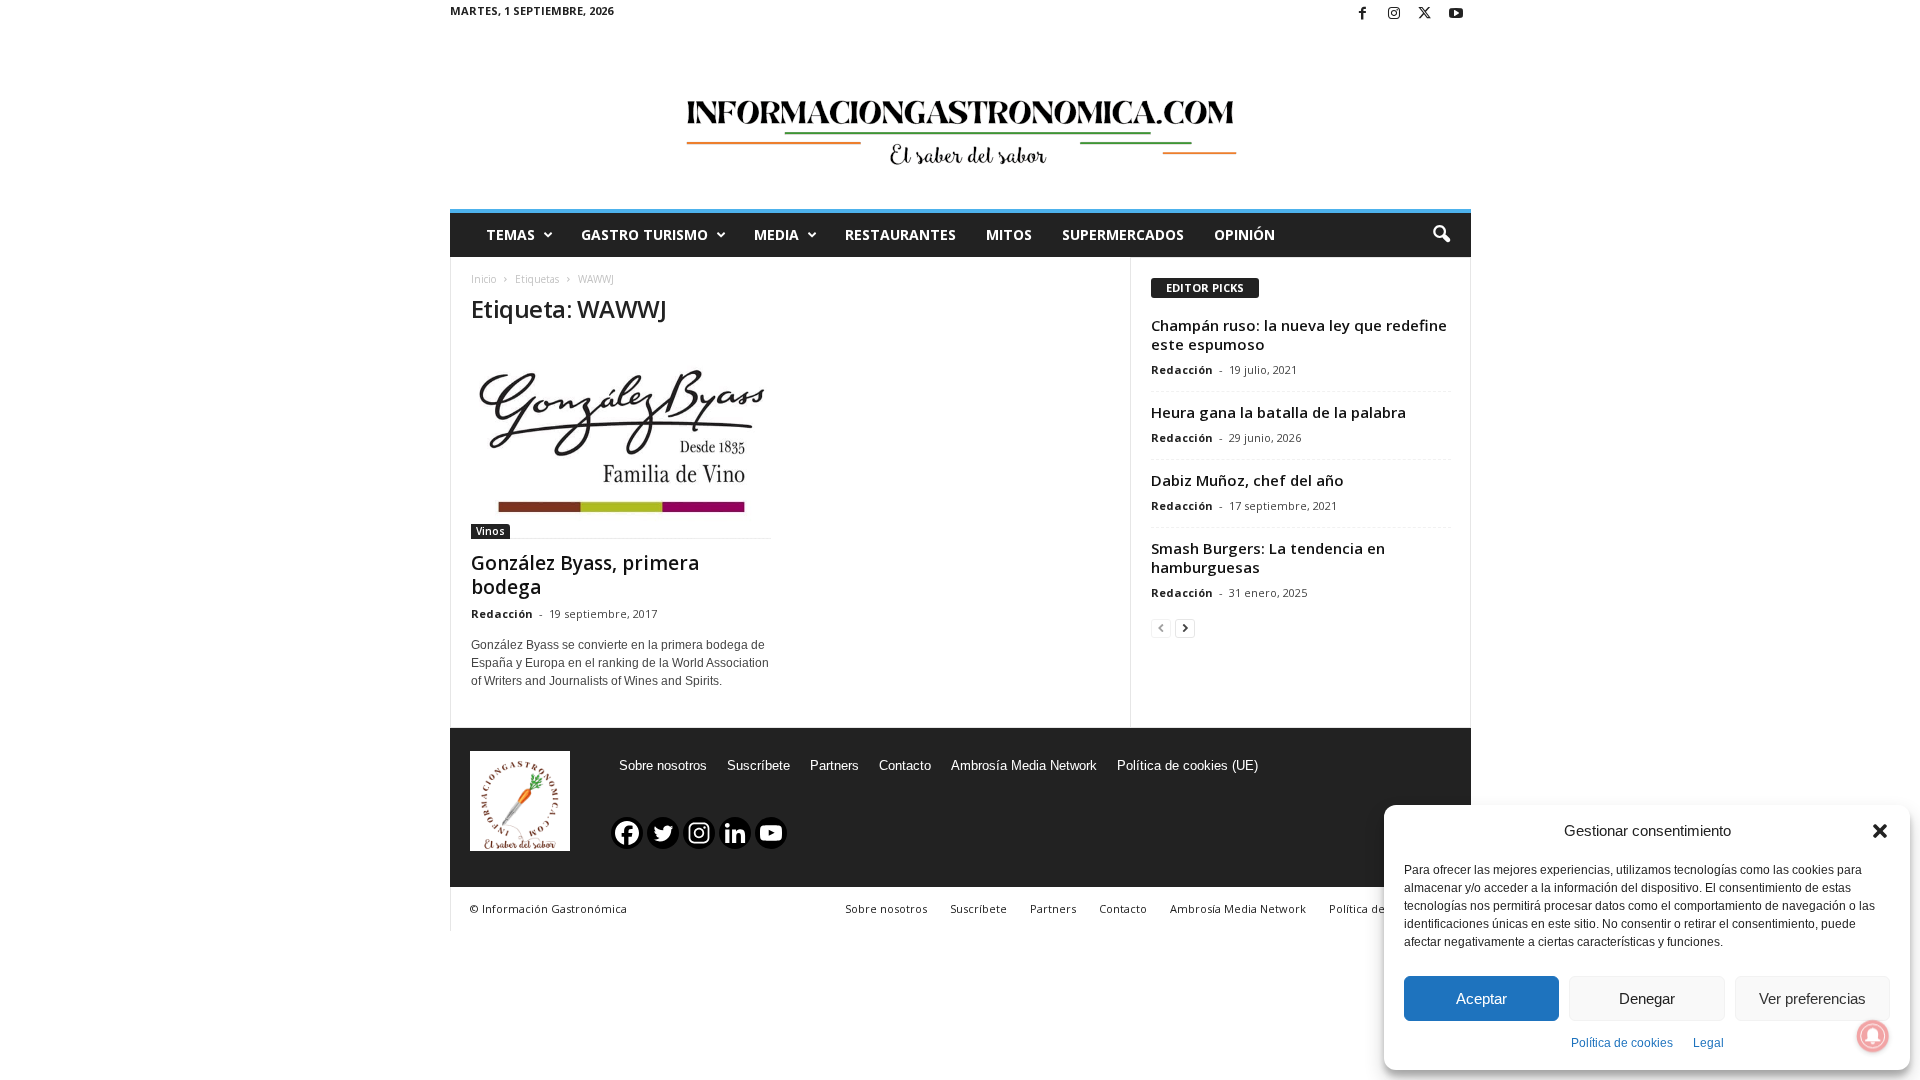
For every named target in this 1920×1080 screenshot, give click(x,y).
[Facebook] (1363, 14)
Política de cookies (1622, 1043)
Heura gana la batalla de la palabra (1278, 412)
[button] (1880, 831)
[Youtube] (1456, 14)
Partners (834, 765)
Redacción (502, 613)
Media (776, 234)
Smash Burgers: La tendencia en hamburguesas (1268, 557)
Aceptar (1481, 998)
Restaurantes (900, 234)
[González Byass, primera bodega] (621, 442)
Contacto (905, 765)
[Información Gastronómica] (960, 119)
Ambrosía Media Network (1024, 765)
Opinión (1244, 234)
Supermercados (1123, 234)
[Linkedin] (735, 833)
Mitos (1009, 234)
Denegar (1647, 998)
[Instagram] (1394, 14)
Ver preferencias (1812, 998)
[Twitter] (1425, 14)
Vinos (490, 531)
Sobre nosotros (663, 765)
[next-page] (1185, 627)
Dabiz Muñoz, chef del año (1247, 480)
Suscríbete (758, 765)
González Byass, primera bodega (585, 575)
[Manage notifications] (1873, 1036)
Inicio (483, 279)
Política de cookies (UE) (1187, 765)
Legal (1708, 1043)
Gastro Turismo (644, 234)
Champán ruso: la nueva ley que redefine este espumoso (1299, 334)
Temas (510, 234)
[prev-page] (1161, 627)
